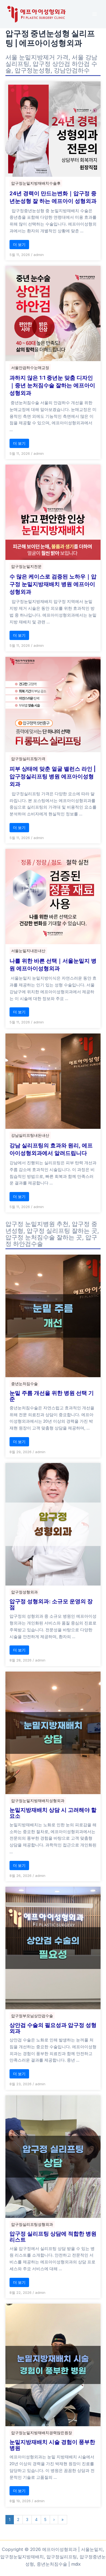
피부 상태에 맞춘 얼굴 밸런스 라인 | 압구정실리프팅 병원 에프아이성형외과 (53, 776)
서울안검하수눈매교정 (30, 368)
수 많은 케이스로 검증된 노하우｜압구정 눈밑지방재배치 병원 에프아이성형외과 (53, 584)
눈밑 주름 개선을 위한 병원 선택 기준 (52, 1396)
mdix (76, 2564)
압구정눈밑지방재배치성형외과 (38, 1801)
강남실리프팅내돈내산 (30, 1135)
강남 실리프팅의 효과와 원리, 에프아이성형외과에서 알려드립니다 (51, 1149)
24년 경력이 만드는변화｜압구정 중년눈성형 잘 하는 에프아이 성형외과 (53, 197)
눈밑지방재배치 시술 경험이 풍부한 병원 (52, 2445)
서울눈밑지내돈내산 (28, 951)
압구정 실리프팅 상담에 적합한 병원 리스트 (53, 2237)
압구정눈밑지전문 (26, 566)
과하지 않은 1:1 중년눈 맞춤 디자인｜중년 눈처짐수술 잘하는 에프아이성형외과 (52, 385)
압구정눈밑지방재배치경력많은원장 (42, 2433)
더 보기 (19, 244)
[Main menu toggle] (94, 14)
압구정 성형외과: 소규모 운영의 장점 (51, 1604)
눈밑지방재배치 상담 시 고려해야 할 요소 (53, 1813)
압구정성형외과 (24, 1592)
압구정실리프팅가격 (28, 759)
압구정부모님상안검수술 (32, 2016)
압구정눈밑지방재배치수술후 (36, 183)
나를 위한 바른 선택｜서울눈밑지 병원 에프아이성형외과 (53, 965)
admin (39, 255)
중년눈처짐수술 (24, 1384)
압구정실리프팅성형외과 (32, 2224)
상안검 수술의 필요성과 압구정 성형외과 (53, 2028)
